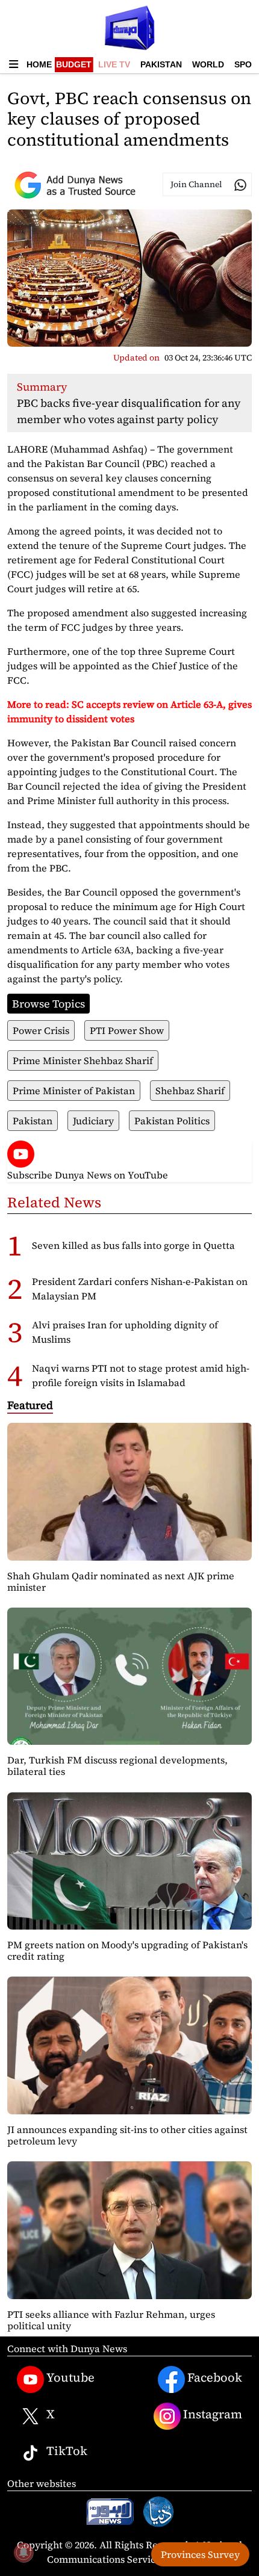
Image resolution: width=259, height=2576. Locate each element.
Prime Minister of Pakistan (74, 1091)
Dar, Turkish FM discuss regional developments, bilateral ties (117, 1766)
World (208, 64)
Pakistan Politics (172, 1121)
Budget (74, 64)
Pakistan (161, 64)
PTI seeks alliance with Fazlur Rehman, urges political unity (111, 2320)
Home (39, 64)
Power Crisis (41, 1030)
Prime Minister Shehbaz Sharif (83, 1060)
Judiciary (93, 1121)
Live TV (114, 64)
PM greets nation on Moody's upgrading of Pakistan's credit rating (127, 1950)
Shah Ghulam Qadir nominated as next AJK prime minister (121, 1581)
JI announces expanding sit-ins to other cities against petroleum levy (127, 2135)
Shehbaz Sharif (190, 1091)
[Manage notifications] (23, 2553)
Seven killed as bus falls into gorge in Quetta (133, 1245)
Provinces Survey (200, 2554)
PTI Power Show (127, 1030)
